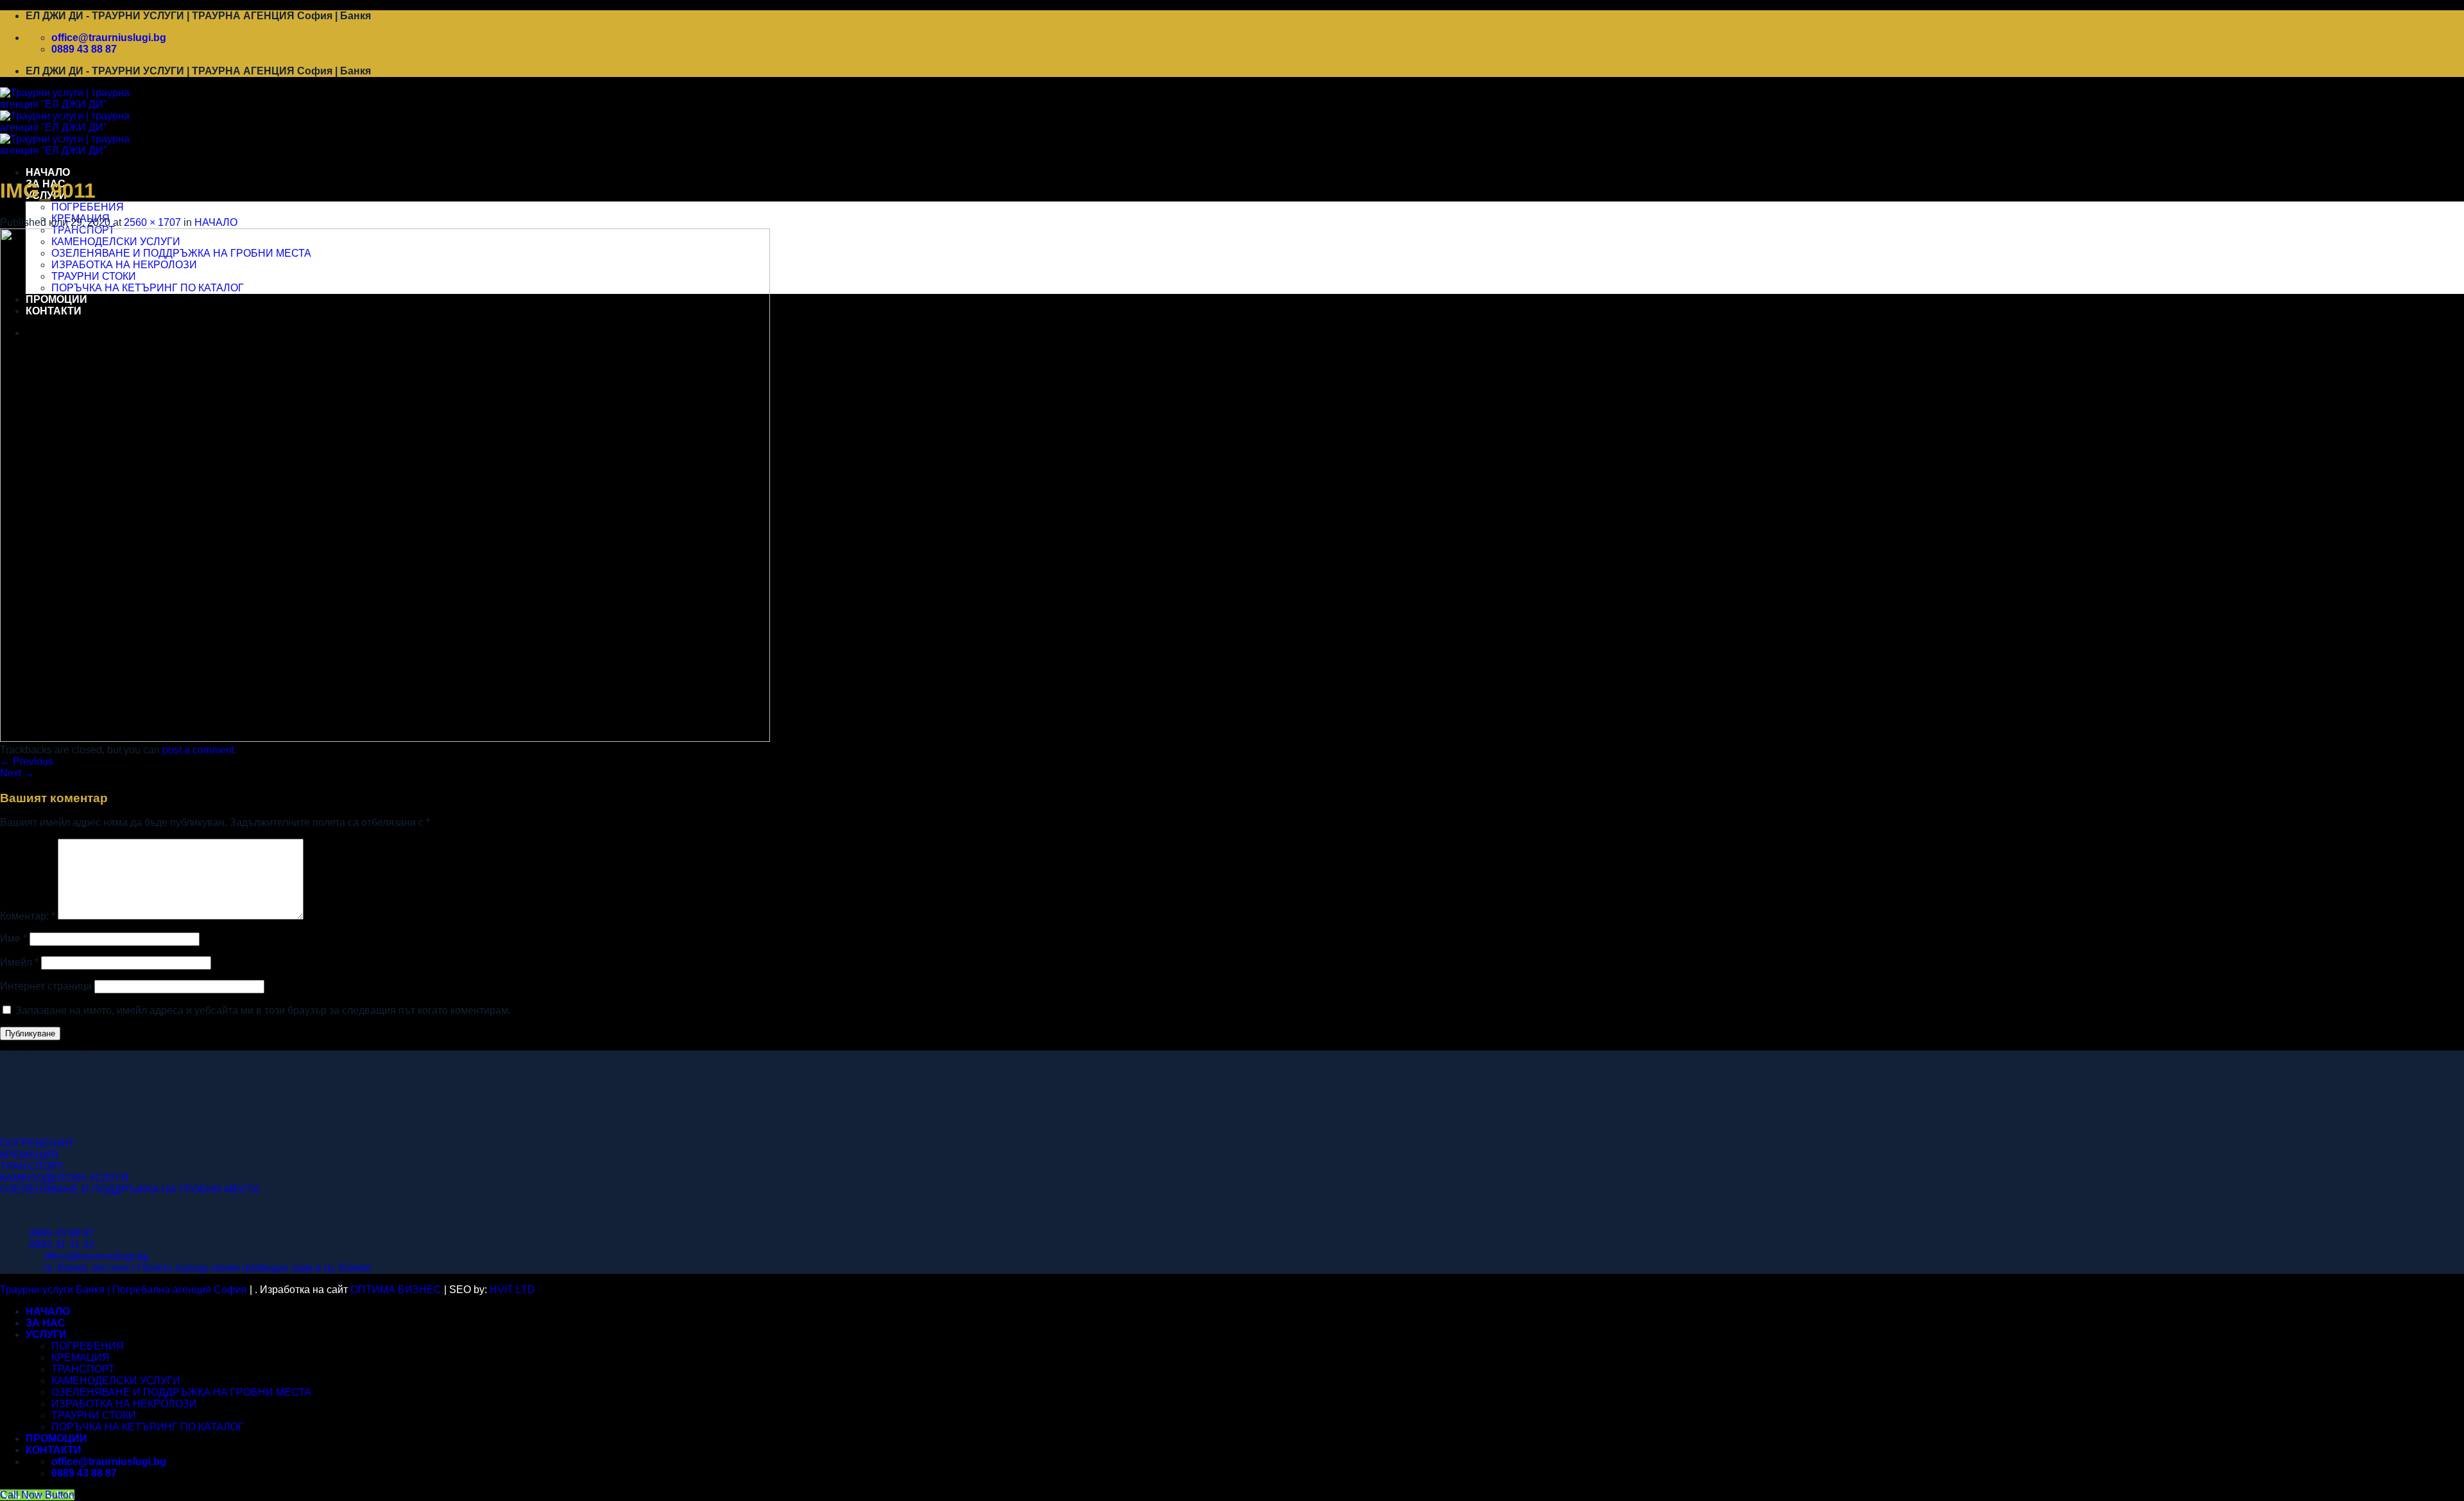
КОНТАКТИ (54, 1450)
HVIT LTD (512, 1290)
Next (17, 773)
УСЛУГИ (46, 1334)
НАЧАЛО (48, 172)
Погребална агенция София (180, 1290)
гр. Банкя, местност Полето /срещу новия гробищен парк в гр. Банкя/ (207, 1268)
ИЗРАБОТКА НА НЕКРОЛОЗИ (124, 1404)
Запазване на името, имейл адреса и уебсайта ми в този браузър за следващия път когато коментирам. (263, 1010)
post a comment (198, 750)
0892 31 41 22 (62, 1245)
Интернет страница (46, 986)
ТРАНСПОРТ (32, 1166)
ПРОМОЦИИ (56, 1438)
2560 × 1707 (152, 222)
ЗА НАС (46, 1323)
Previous (27, 761)
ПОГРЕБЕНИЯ (88, 207)
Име (13, 939)
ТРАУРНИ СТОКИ (94, 1415)
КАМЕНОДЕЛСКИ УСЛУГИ (64, 1178)
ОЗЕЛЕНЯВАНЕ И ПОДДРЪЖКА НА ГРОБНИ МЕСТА (130, 1189)
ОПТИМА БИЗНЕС (396, 1290)
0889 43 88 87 (62, 1233)
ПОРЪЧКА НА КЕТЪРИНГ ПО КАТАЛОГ (148, 1427)
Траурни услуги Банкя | (56, 1290)
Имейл (19, 962)
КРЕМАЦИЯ (29, 1155)
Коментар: (28, 916)
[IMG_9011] (385, 738)
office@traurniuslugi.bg (96, 1256)
